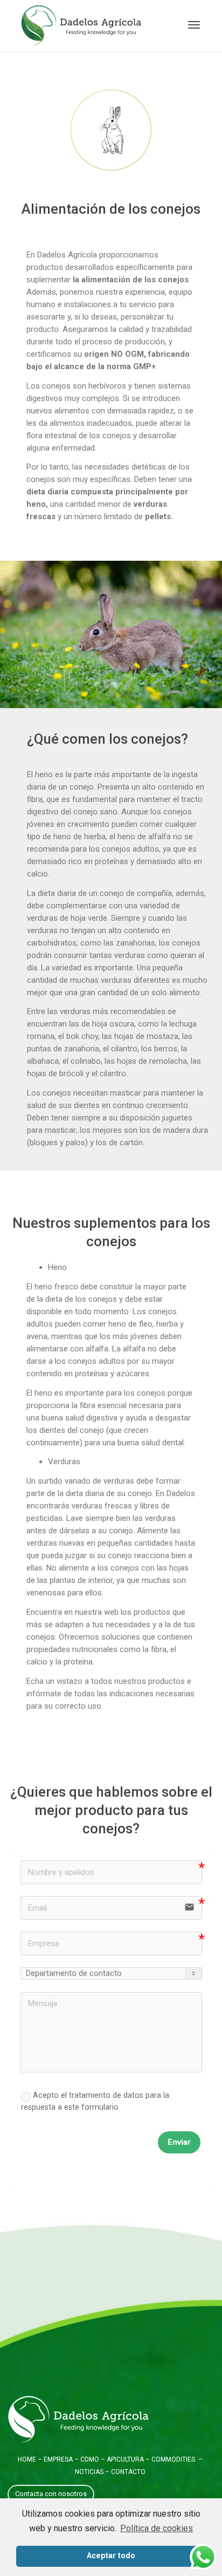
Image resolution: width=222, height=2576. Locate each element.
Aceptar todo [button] (111, 2556)
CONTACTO (128, 2472)
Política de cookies (157, 2528)
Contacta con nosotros (51, 2494)
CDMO (90, 2459)
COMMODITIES (173, 2459)
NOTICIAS (89, 2472)
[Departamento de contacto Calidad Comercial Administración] (111, 1973)
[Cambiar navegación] (194, 25)
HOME (27, 2459)
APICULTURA (125, 2459)
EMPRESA (57, 2459)
